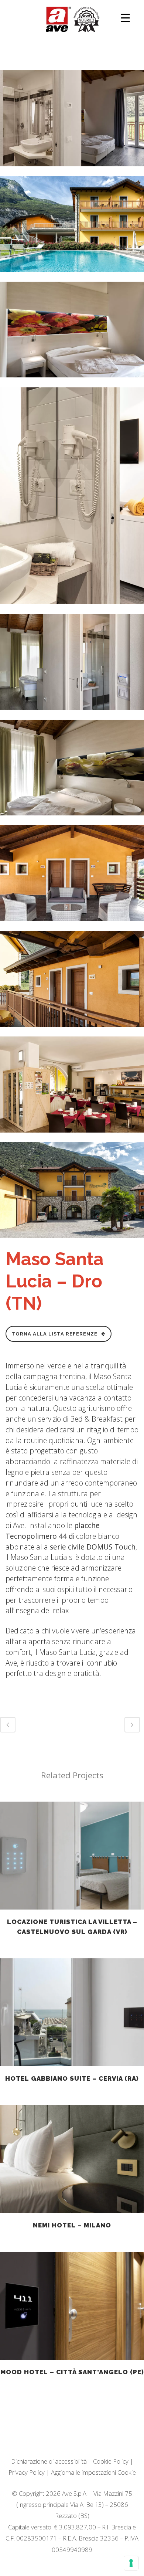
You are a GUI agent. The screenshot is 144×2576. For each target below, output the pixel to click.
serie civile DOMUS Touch (93, 1547)
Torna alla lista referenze (54, 1334)
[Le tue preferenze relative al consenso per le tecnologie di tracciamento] (131, 2563)
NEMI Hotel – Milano (72, 2225)
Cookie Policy (111, 2461)
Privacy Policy (27, 2472)
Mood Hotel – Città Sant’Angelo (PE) (72, 2372)
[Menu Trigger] (125, 18)
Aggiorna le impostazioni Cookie (93, 2472)
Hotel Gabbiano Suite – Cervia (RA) (72, 2078)
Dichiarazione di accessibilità (49, 2461)
